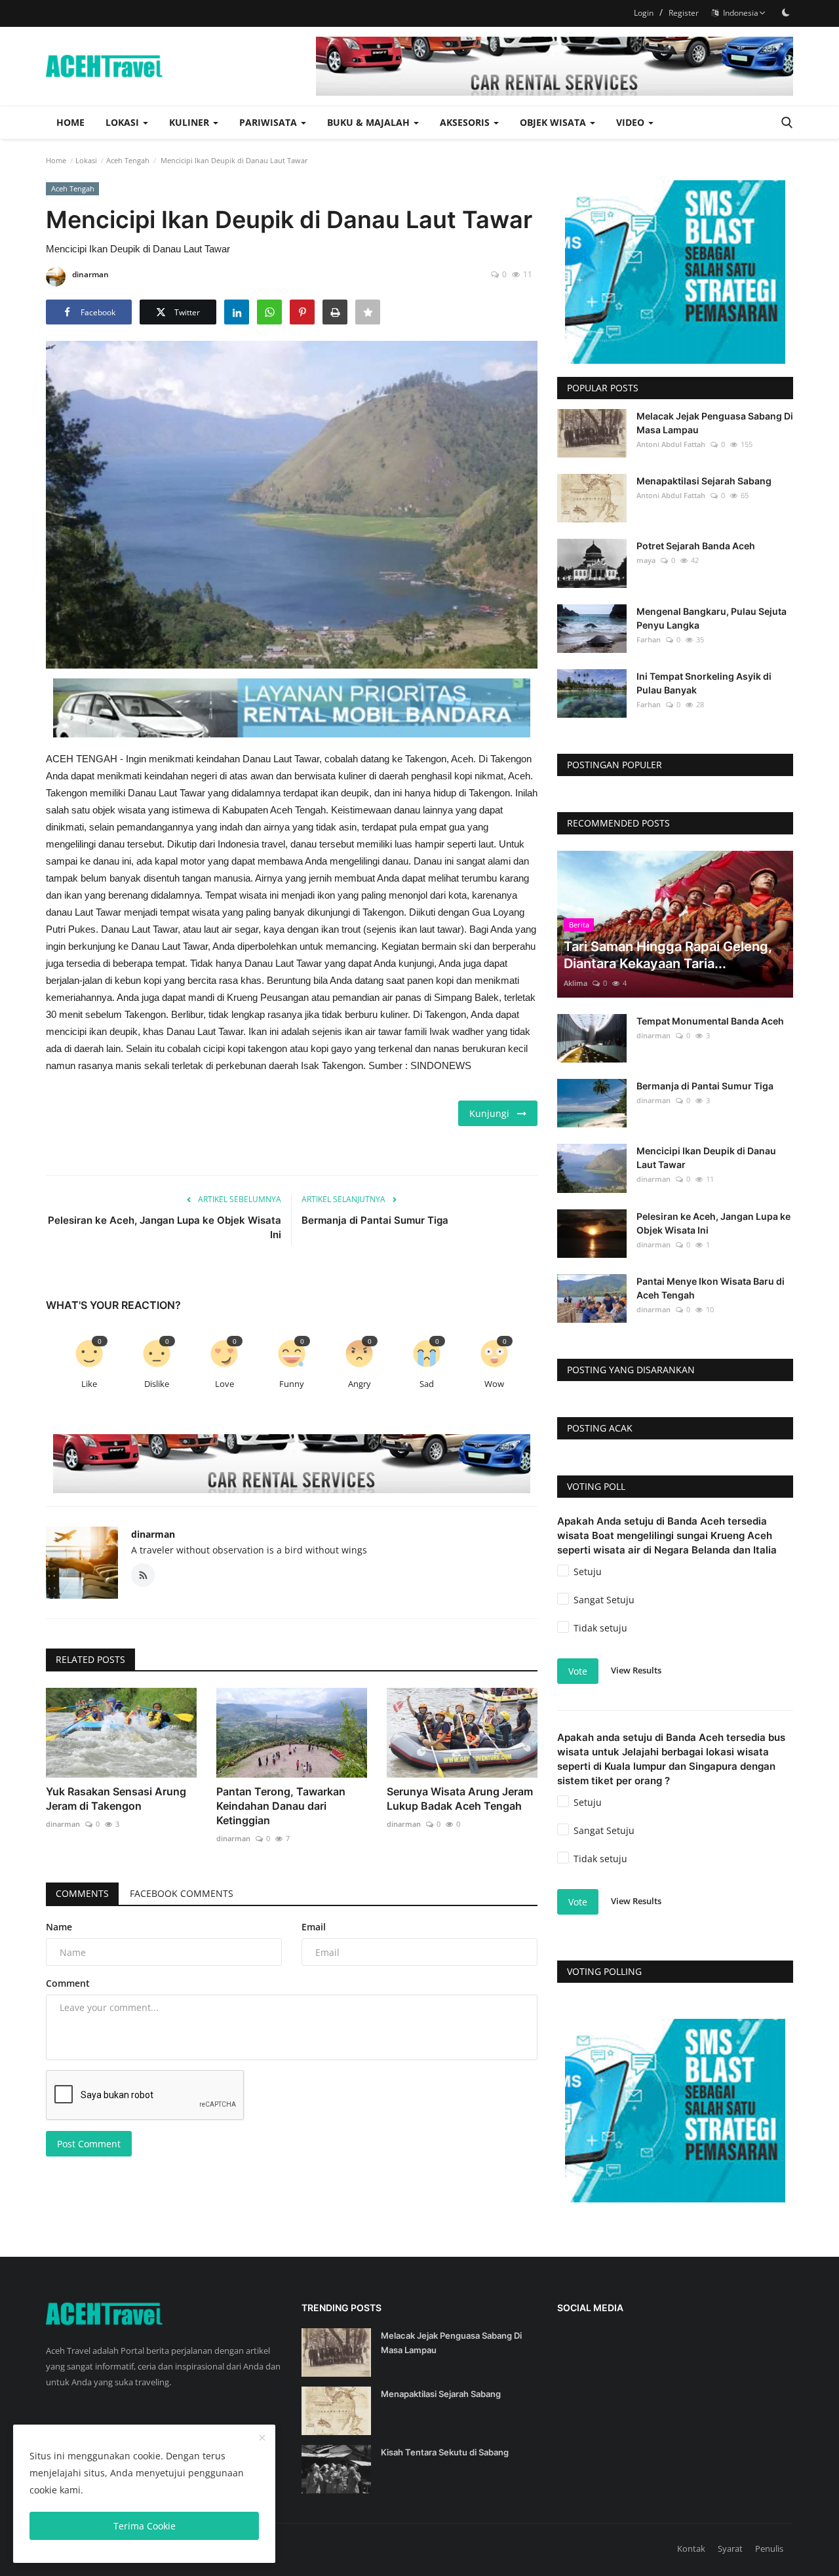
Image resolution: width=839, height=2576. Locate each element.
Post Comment (89, 2144)
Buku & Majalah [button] (370, 122)
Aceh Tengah (128, 160)
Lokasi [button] (124, 122)
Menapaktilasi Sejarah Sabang (704, 481)
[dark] (786, 12)
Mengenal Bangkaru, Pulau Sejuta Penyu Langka (712, 618)
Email (314, 1927)
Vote (578, 1671)
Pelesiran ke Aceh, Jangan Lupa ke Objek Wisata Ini (165, 1227)
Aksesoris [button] (466, 122)
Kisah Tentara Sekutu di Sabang (445, 2452)
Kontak (691, 2548)
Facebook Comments (182, 1893)
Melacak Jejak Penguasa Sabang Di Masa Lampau (715, 423)
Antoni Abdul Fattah (671, 444)
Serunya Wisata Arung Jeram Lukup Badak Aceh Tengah (460, 1799)
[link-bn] (555, 66)
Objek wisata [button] (554, 122)
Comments (82, 1893)
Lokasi (86, 160)
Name (59, 1927)
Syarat (730, 2548)
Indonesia (739, 13)
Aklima (576, 983)
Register (684, 13)
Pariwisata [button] (269, 122)
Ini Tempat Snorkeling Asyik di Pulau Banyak (704, 683)
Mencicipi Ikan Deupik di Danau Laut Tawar (706, 1158)
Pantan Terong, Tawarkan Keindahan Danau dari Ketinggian (281, 1806)
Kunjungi (493, 1113)
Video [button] (632, 122)
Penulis (769, 2548)
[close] (262, 2438)
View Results (636, 1670)
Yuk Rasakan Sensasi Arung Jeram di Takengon (116, 1799)
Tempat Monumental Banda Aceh (710, 1021)
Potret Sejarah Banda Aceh (696, 546)
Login (644, 13)
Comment (68, 1983)
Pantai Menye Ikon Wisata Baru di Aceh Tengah (711, 1288)
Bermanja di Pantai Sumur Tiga (375, 1220)
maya (646, 560)
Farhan (649, 639)
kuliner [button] (190, 122)
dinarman (90, 274)
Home (70, 122)
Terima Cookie (145, 2526)
